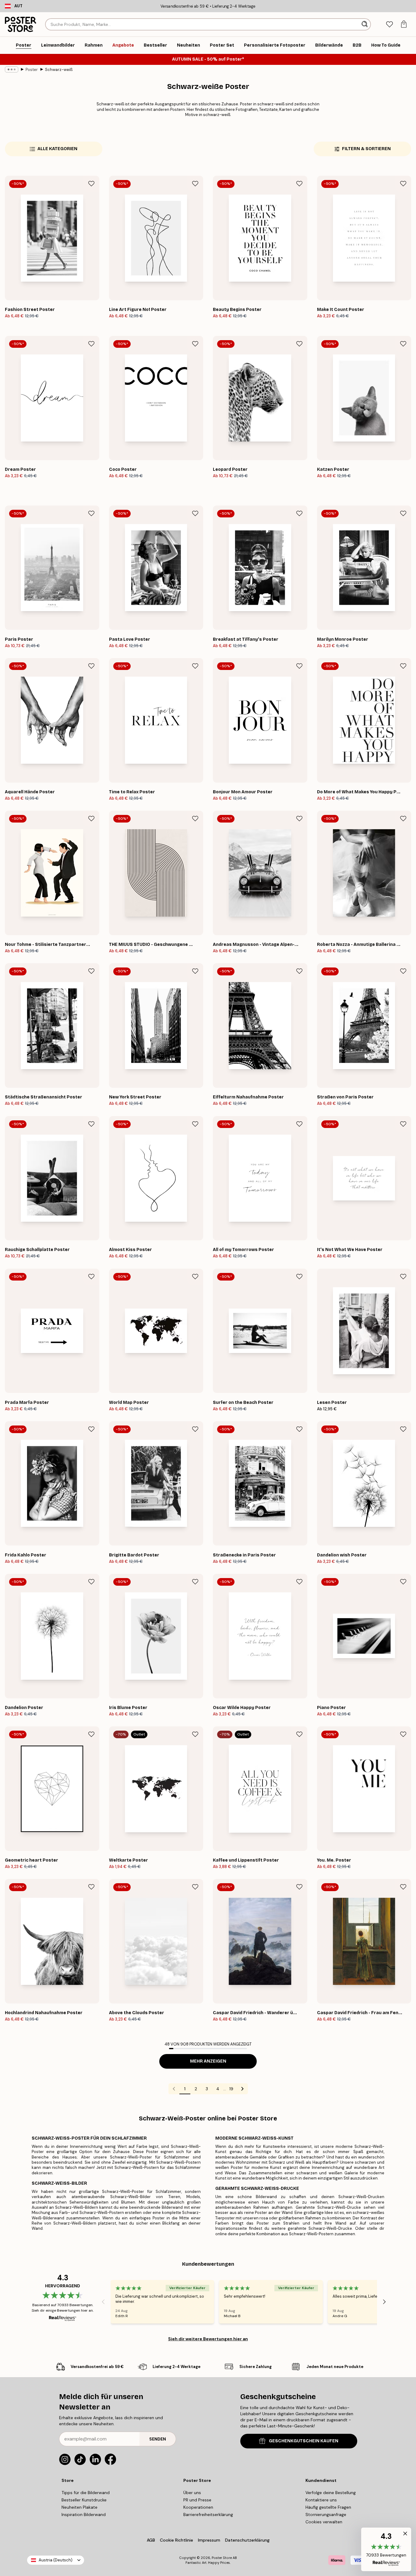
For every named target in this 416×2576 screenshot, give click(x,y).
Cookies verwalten (324, 2522)
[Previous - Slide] (103, 2302)
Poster (32, 70)
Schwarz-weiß (59, 70)
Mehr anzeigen (208, 2061)
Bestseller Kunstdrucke (84, 2500)
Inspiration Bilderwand (84, 2514)
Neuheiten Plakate (79, 2507)
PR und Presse (197, 2500)
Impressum (209, 2540)
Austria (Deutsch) (56, 2560)
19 (231, 2089)
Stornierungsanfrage (326, 2514)
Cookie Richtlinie (176, 2540)
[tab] (389, 25)
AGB (151, 2540)
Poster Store (222, 2558)
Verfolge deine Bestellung (331, 2493)
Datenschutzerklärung (247, 2540)
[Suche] (365, 24)
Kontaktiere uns (321, 2500)
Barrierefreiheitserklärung (208, 2514)
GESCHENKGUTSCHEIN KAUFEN (304, 2441)
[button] (386, 2549)
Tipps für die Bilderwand (86, 2493)
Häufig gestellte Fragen (328, 2507)
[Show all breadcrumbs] (12, 69)
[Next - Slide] (384, 2302)
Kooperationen (198, 2507)
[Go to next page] (242, 2089)
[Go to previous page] (174, 2089)
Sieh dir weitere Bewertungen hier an (208, 2339)
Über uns (192, 2493)
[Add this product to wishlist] (91, 184)
